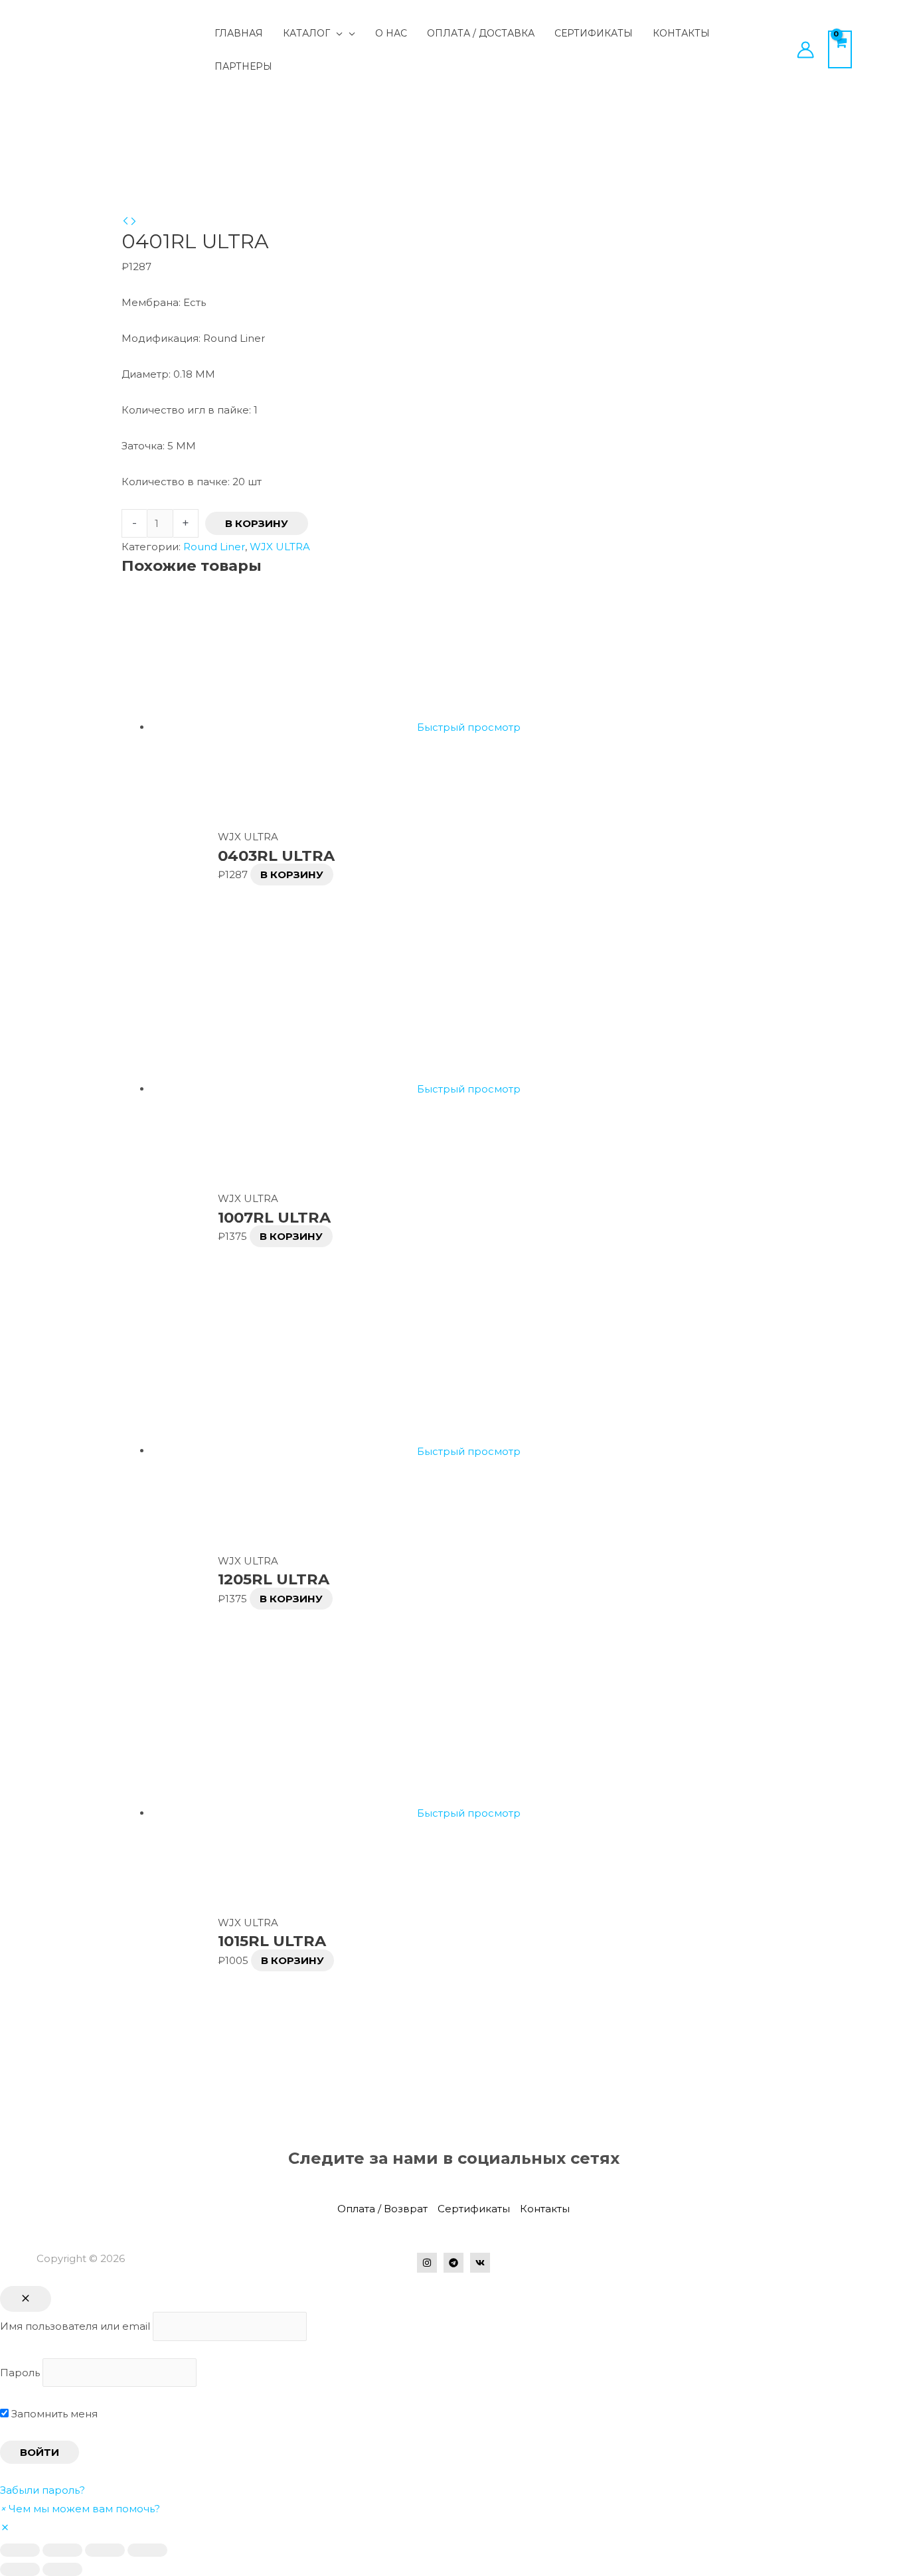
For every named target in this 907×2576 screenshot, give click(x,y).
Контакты (545, 2209)
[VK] (480, 2263)
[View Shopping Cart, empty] (840, 49)
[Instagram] (427, 2263)
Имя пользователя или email (75, 2326)
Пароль (20, 2373)
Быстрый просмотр (469, 727)
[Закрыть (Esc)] (20, 2550)
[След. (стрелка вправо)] (62, 2569)
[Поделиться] (62, 2550)
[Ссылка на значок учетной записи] (805, 50)
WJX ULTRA (280, 547)
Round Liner (214, 547)
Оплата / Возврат (382, 2209)
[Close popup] (26, 2299)
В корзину (257, 523)
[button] (80, 2509)
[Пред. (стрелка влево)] (20, 2569)
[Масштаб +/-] (147, 2550)
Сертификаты (474, 2209)
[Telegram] (453, 2263)
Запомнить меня (53, 2414)
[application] (336, 33)
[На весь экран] (105, 2550)
